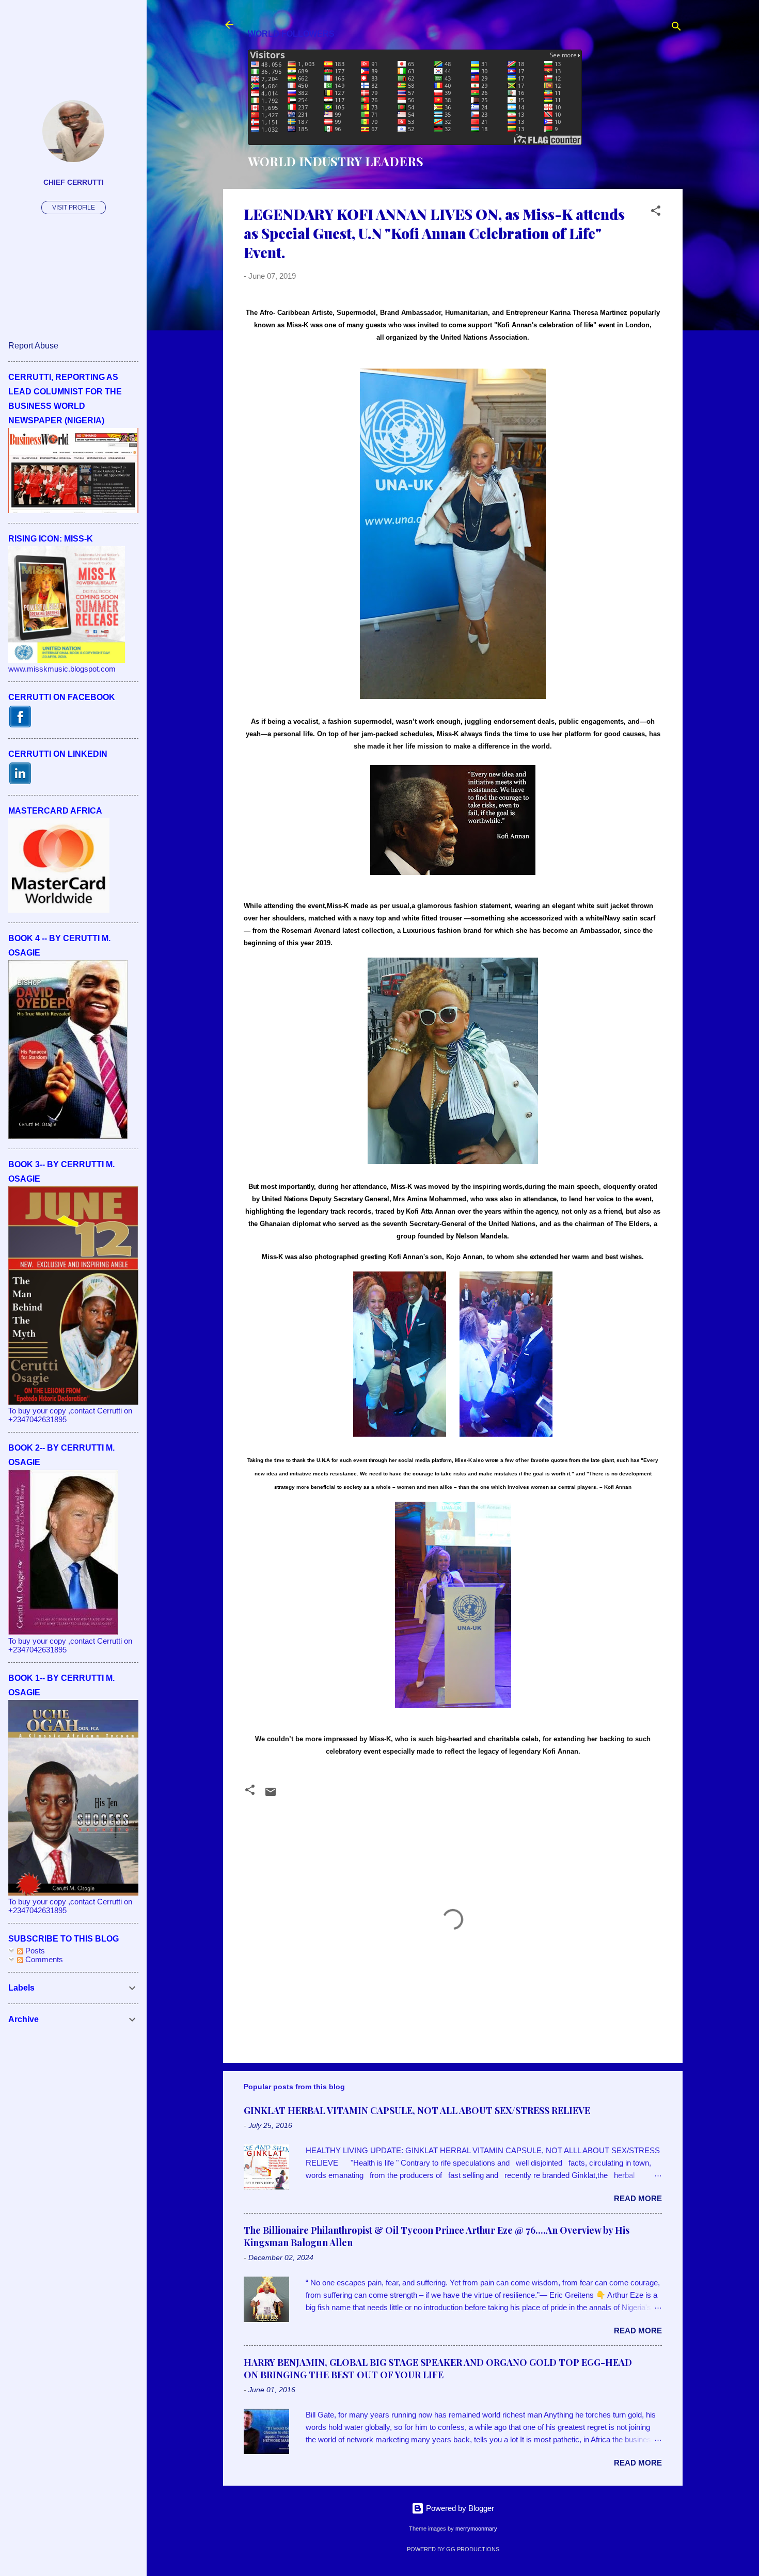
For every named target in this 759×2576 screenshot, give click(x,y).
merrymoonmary (476, 2529)
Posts (34, 1951)
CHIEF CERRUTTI (74, 182)
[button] (656, 212)
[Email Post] (271, 1795)
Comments (43, 1959)
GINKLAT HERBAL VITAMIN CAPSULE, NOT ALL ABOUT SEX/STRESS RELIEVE (417, 2110)
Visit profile (74, 208)
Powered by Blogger (459, 2508)
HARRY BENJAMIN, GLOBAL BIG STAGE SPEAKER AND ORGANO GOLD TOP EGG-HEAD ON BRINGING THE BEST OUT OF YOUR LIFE (438, 2368)
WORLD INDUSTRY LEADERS (336, 161)
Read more (638, 2198)
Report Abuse (33, 346)
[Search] (676, 28)
